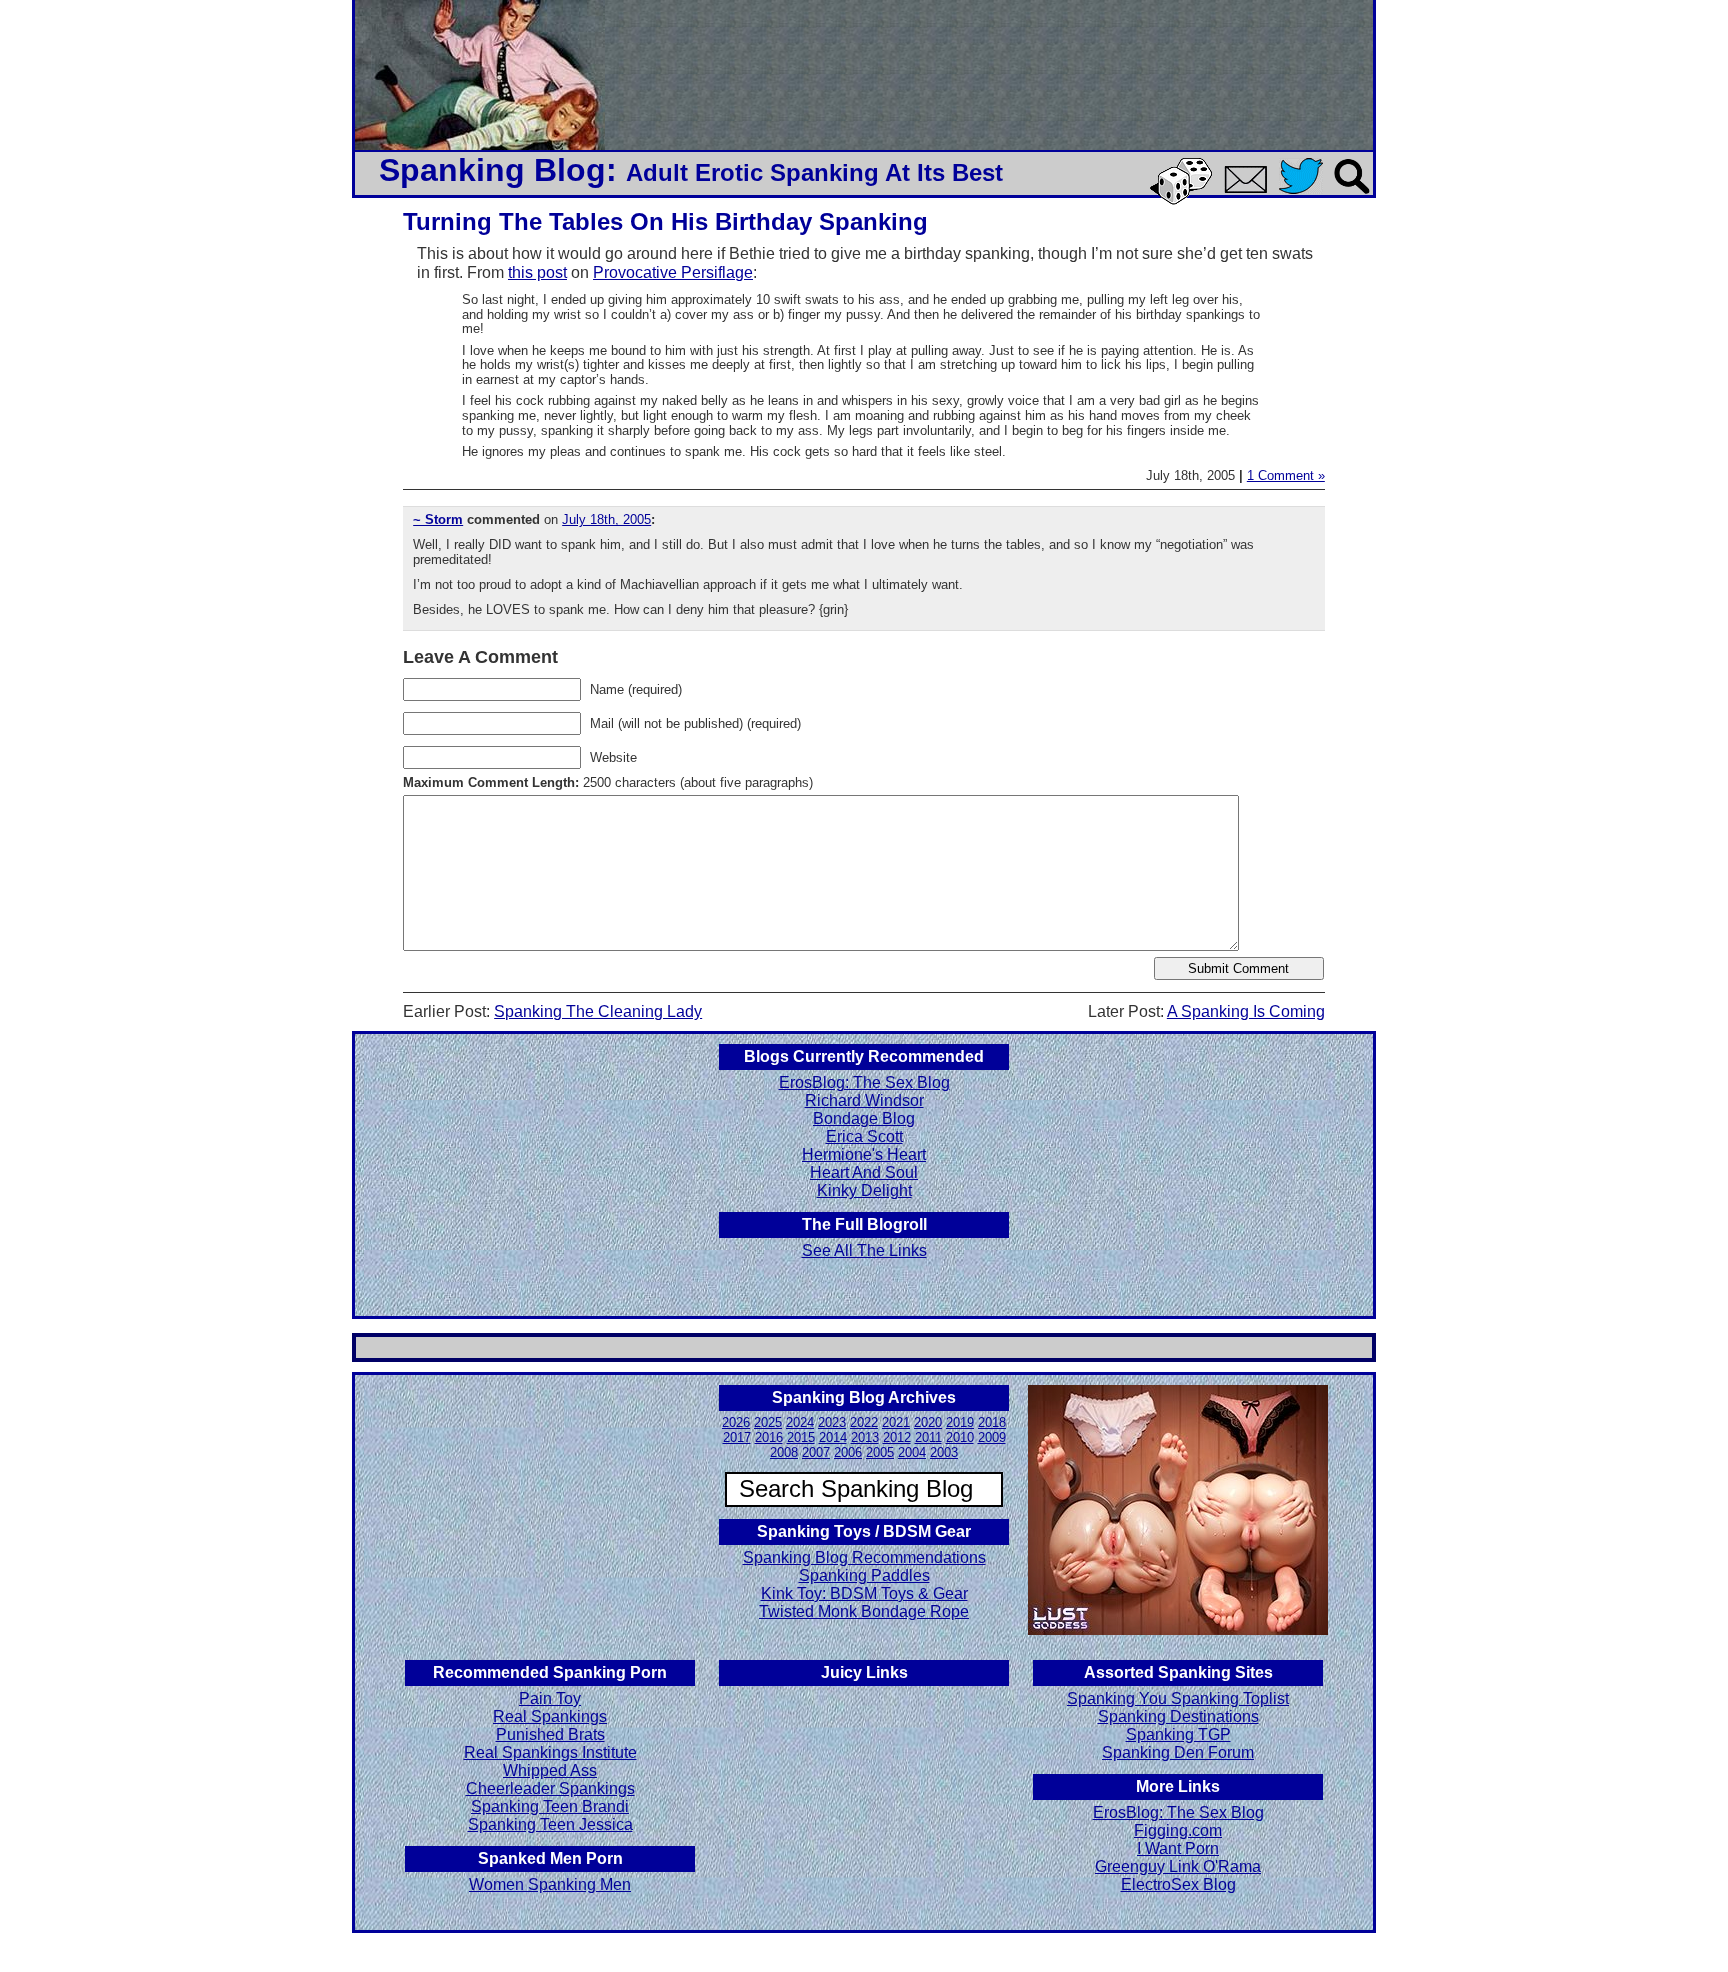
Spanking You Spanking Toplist (1178, 1698)
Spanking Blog (492, 170)
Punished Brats (550, 1734)
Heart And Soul (864, 1172)
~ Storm (438, 519)
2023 (832, 1422)
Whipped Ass (550, 1770)
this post (537, 272)
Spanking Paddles (864, 1575)
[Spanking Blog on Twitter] (1306, 195)
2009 (992, 1437)
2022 (864, 1422)
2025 (768, 1422)
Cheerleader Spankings (550, 1788)
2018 (992, 1422)
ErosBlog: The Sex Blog (864, 1082)
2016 (769, 1437)
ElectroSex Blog (1178, 1884)
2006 (848, 1452)
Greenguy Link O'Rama (1178, 1866)
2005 (880, 1452)
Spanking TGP (1178, 1734)
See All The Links (864, 1250)
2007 (816, 1452)
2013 (865, 1437)
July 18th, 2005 (606, 519)
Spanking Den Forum (1178, 1752)
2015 (801, 1437)
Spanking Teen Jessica (550, 1824)
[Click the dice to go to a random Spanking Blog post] (1184, 200)
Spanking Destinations (1178, 1716)
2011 (928, 1437)
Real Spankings (550, 1716)
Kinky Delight (864, 1190)
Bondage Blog (864, 1118)
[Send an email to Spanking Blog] (1250, 189)
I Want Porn (1178, 1848)
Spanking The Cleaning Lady (598, 1011)
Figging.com (1178, 1830)
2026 (736, 1422)
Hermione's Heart (864, 1154)
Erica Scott (864, 1136)
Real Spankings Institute (550, 1752)
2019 (960, 1422)
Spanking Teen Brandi (550, 1806)
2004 (912, 1452)
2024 (800, 1422)
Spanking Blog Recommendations (864, 1557)
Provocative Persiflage (673, 272)
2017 (737, 1437)
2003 (944, 1452)
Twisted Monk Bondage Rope (864, 1611)
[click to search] (1353, 195)
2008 (784, 1452)
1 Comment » (1286, 475)
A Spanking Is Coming (1246, 1011)
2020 (928, 1422)
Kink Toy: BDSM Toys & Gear (864, 1593)
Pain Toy (550, 1698)
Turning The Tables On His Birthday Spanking (665, 221)
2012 (897, 1437)
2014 (833, 1437)
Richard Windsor (864, 1100)
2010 (960, 1437)
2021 (896, 1422)
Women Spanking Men (550, 1884)
